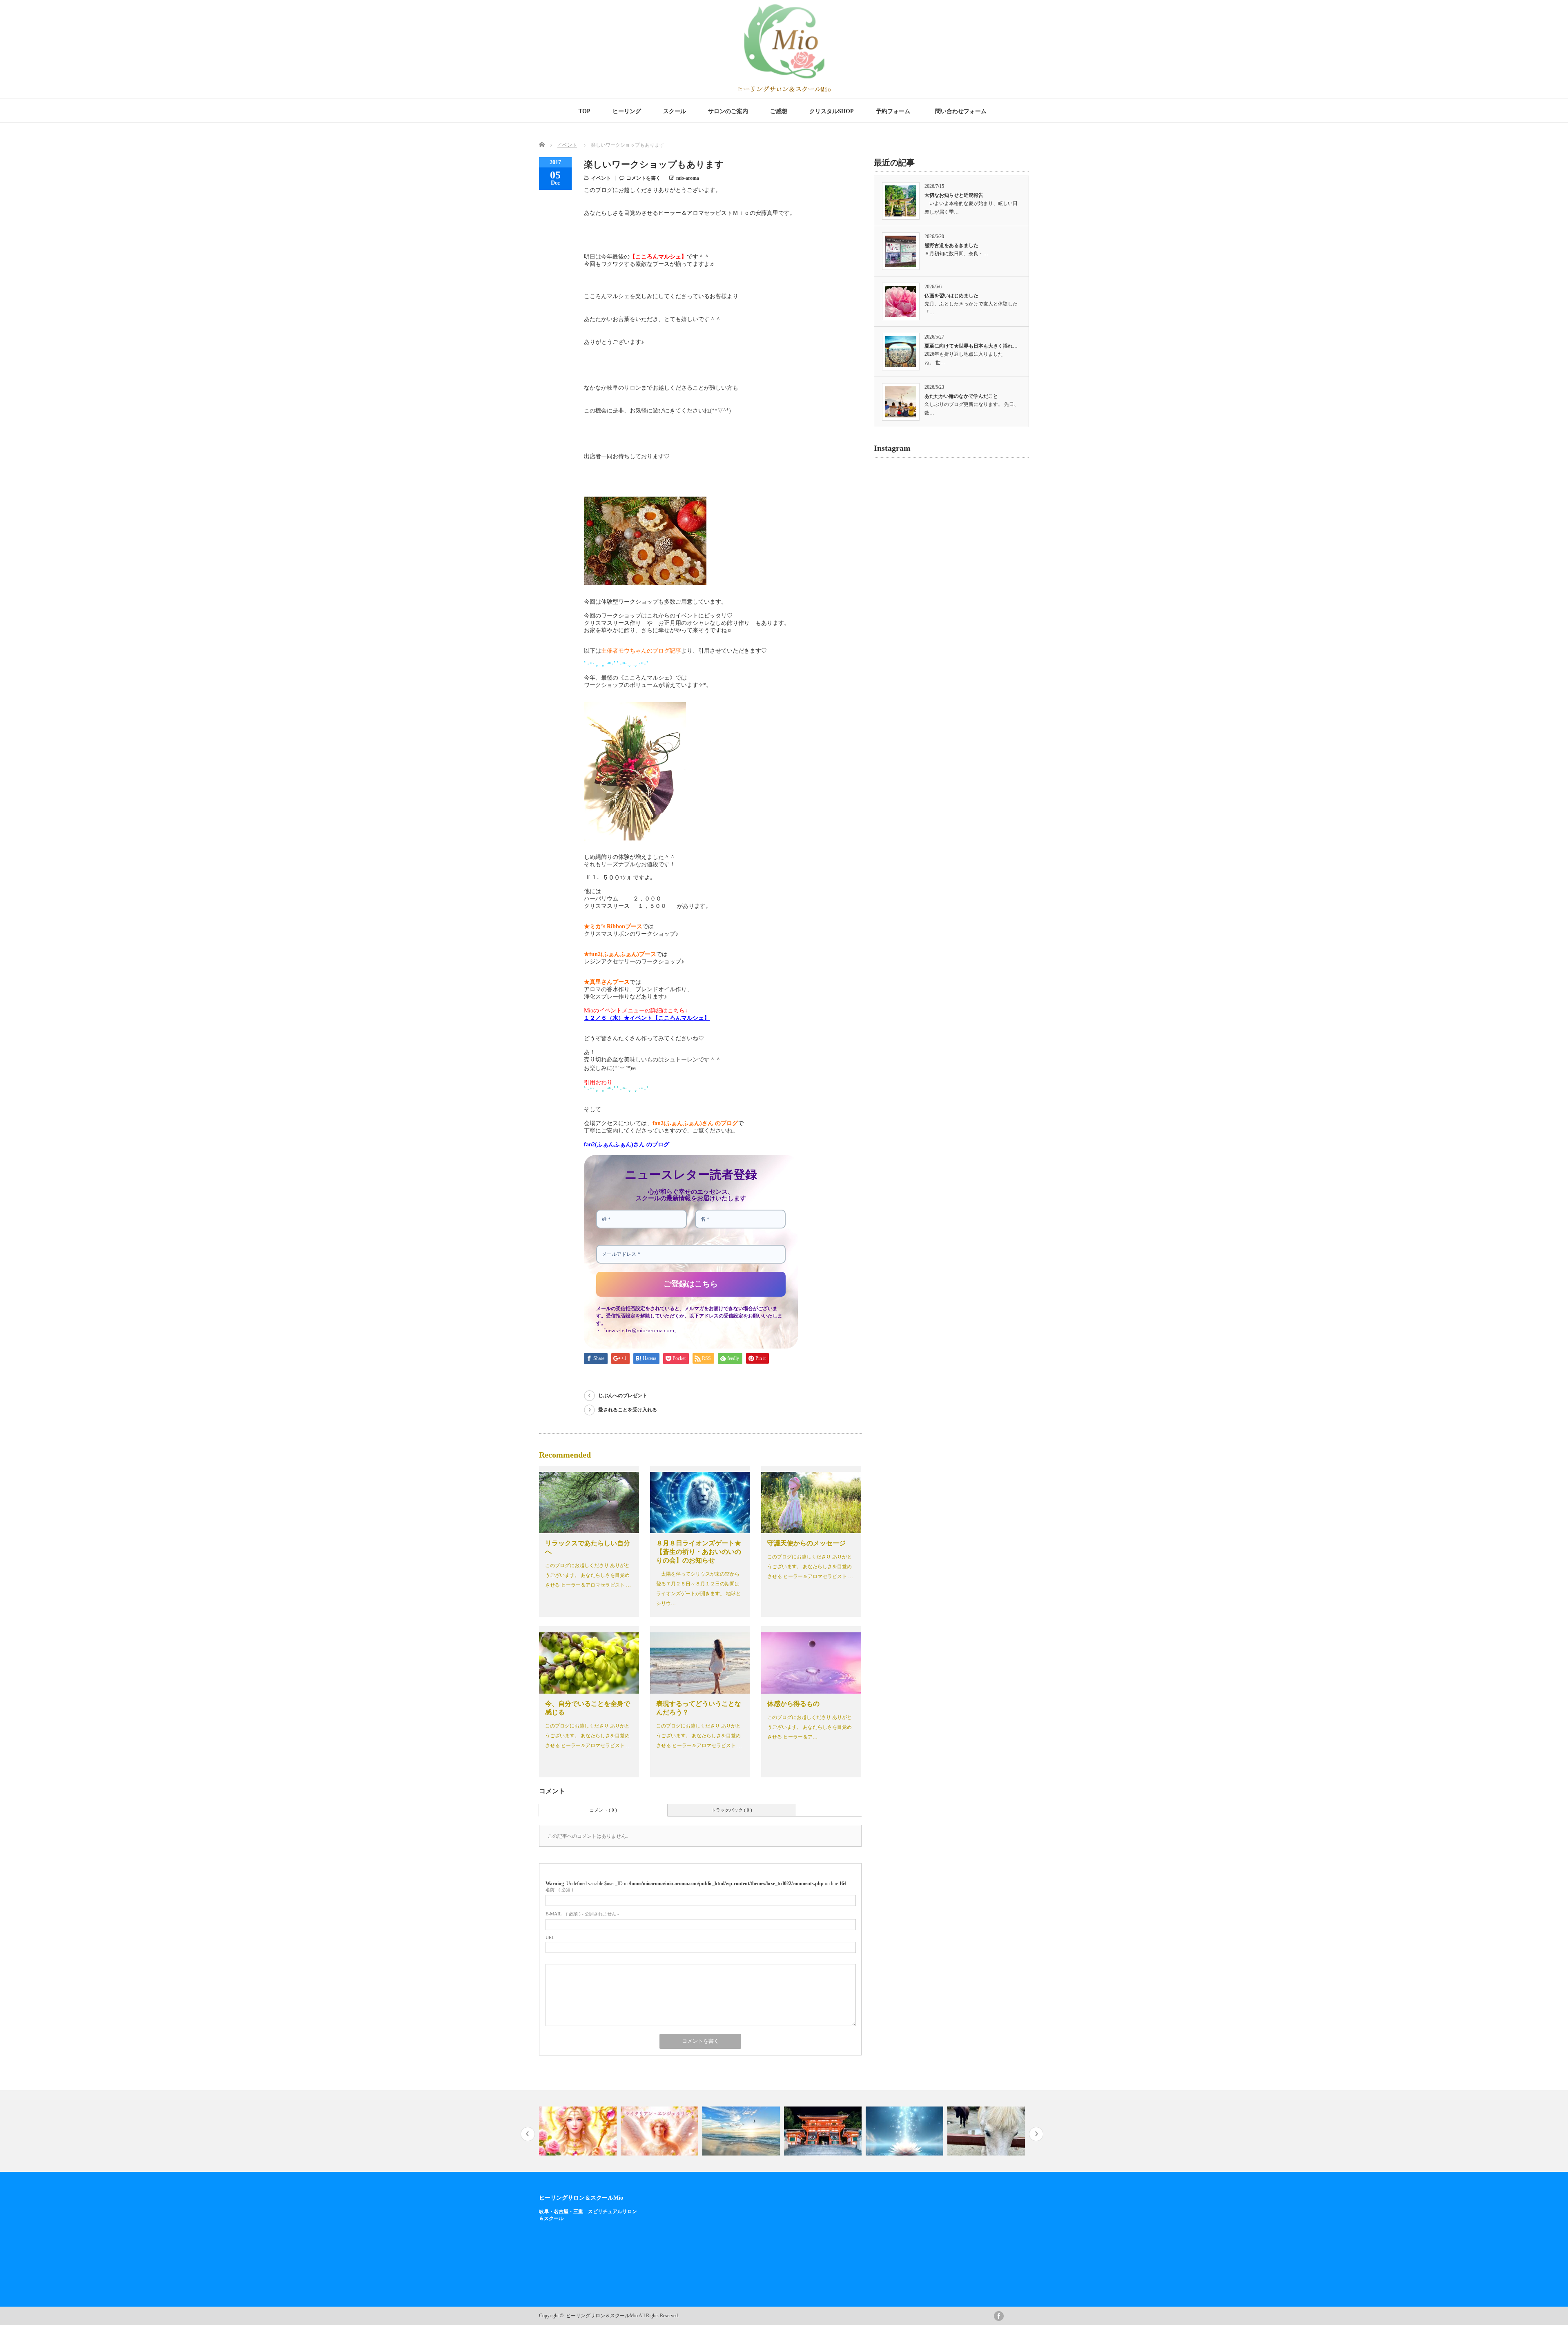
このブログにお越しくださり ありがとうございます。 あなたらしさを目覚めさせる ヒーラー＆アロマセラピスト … (588, 1575)
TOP (585, 111)
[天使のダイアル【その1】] (579, 2131)
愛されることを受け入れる (628, 1410)
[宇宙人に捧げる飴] (987, 2131)
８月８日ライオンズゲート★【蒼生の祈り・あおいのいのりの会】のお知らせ (699, 1552)
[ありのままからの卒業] (660, 2131)
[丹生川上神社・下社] (905, 2131)
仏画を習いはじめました (951, 296)
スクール (675, 111)
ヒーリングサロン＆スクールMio (581, 2198)
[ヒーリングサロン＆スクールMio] (784, 90)
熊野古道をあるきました (951, 245)
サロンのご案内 (728, 111)
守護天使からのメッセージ (806, 1543)
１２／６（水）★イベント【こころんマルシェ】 (647, 1018)
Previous (528, 2134)
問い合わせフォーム (962, 111)
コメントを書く (644, 178)
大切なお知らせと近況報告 (954, 195)
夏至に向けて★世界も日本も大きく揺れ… (971, 346)
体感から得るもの (793, 1704)
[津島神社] (742, 2131)
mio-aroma (688, 178)
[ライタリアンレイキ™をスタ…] (824, 2131)
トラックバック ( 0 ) (732, 1810)
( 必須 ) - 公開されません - (582, 1914)
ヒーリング (627, 111)
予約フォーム (893, 111)
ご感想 (779, 111)
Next (1036, 2134)
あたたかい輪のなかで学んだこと (961, 396)
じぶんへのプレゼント (623, 1395)
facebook (999, 2316)
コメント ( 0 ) (603, 1810)
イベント (567, 145)
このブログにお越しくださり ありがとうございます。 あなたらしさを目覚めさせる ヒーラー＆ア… (810, 1727)
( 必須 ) (559, 1890)
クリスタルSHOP (832, 111)
